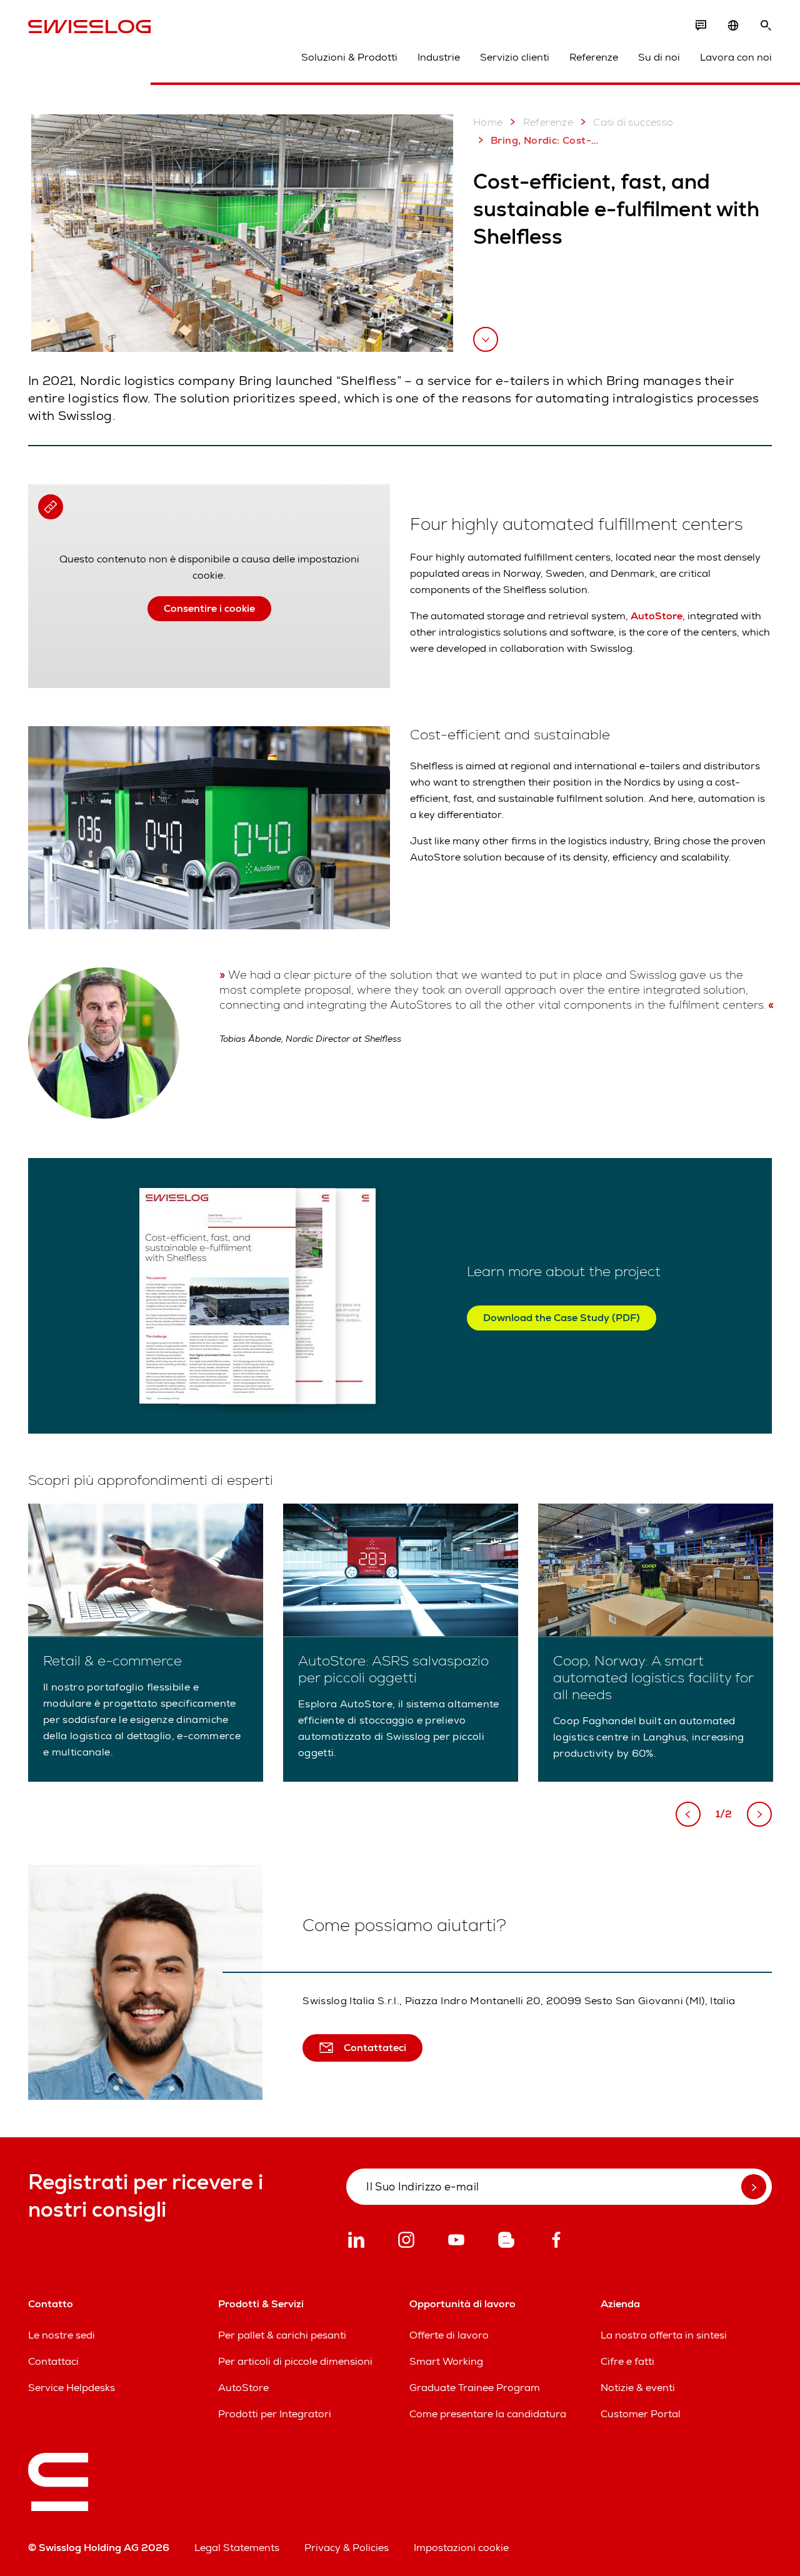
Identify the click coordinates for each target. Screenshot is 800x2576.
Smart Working (446, 2361)
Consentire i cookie (209, 608)
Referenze (594, 57)
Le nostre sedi (62, 2335)
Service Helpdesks (72, 2388)
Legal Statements (237, 2548)
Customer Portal (641, 2414)
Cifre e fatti (627, 2361)
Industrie (439, 57)
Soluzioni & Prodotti (349, 57)
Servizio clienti (515, 57)
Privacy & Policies (347, 2548)
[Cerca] (766, 26)
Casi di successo (633, 122)
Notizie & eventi (638, 2388)
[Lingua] (733, 26)
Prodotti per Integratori (275, 2414)
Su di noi (659, 57)
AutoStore (657, 616)
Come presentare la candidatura (488, 2414)
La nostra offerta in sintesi (664, 2335)
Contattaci (53, 2361)
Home (488, 122)
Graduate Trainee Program (475, 2388)
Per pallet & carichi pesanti (282, 2335)
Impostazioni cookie (461, 2548)
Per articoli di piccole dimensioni (295, 2361)
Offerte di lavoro (449, 2335)
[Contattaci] (701, 26)
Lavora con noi (736, 57)
